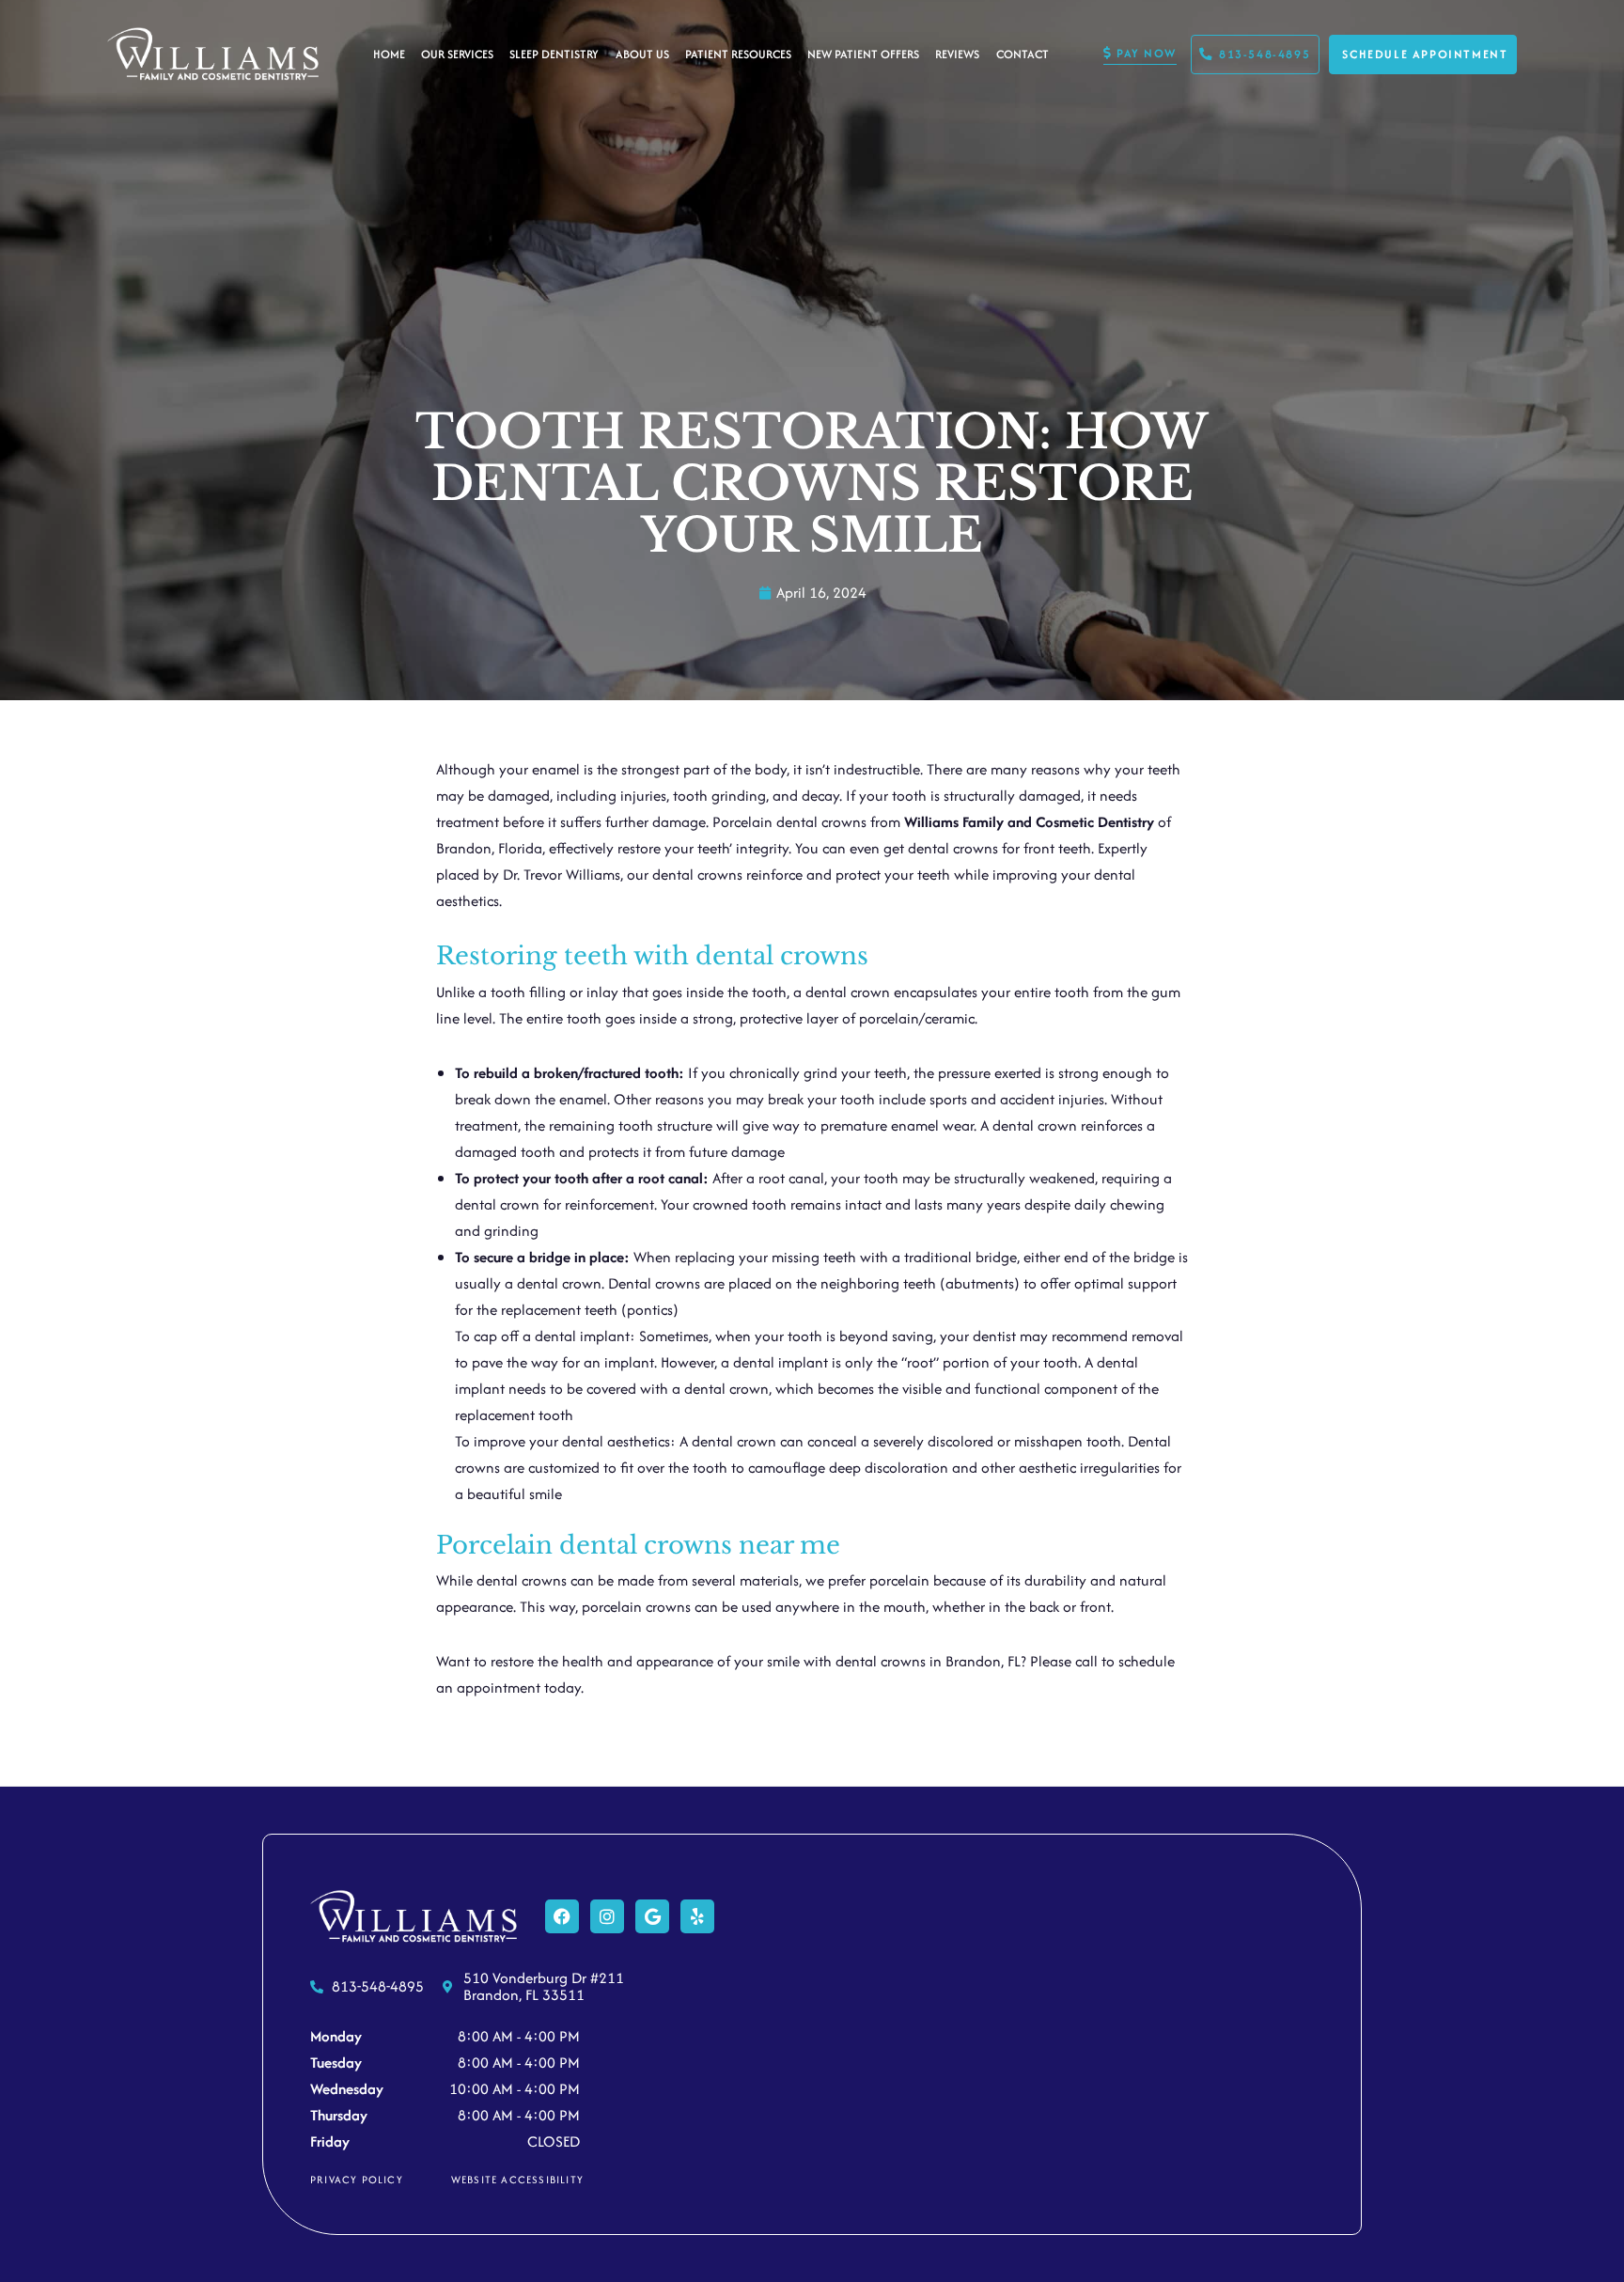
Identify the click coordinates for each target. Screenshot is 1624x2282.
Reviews (957, 54)
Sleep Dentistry (554, 54)
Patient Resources (738, 54)
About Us (642, 54)
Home (389, 54)
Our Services (457, 54)
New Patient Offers (863, 54)
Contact (1023, 54)
